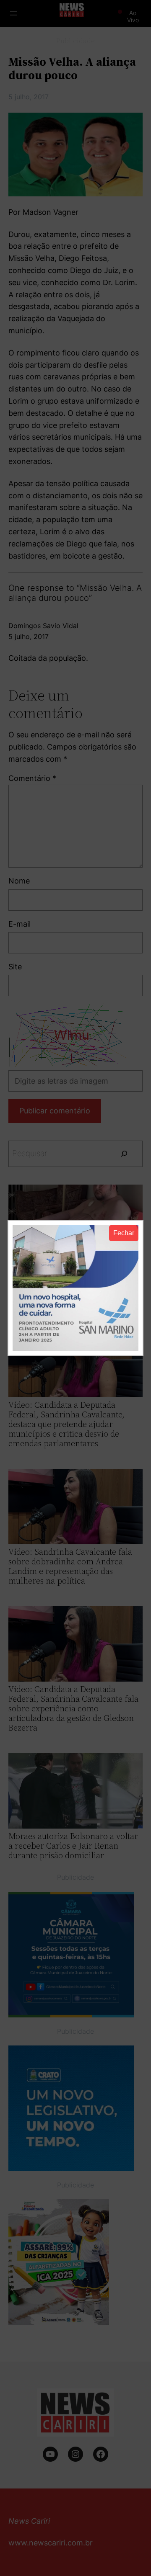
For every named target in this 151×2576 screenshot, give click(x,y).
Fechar (124, 1233)
